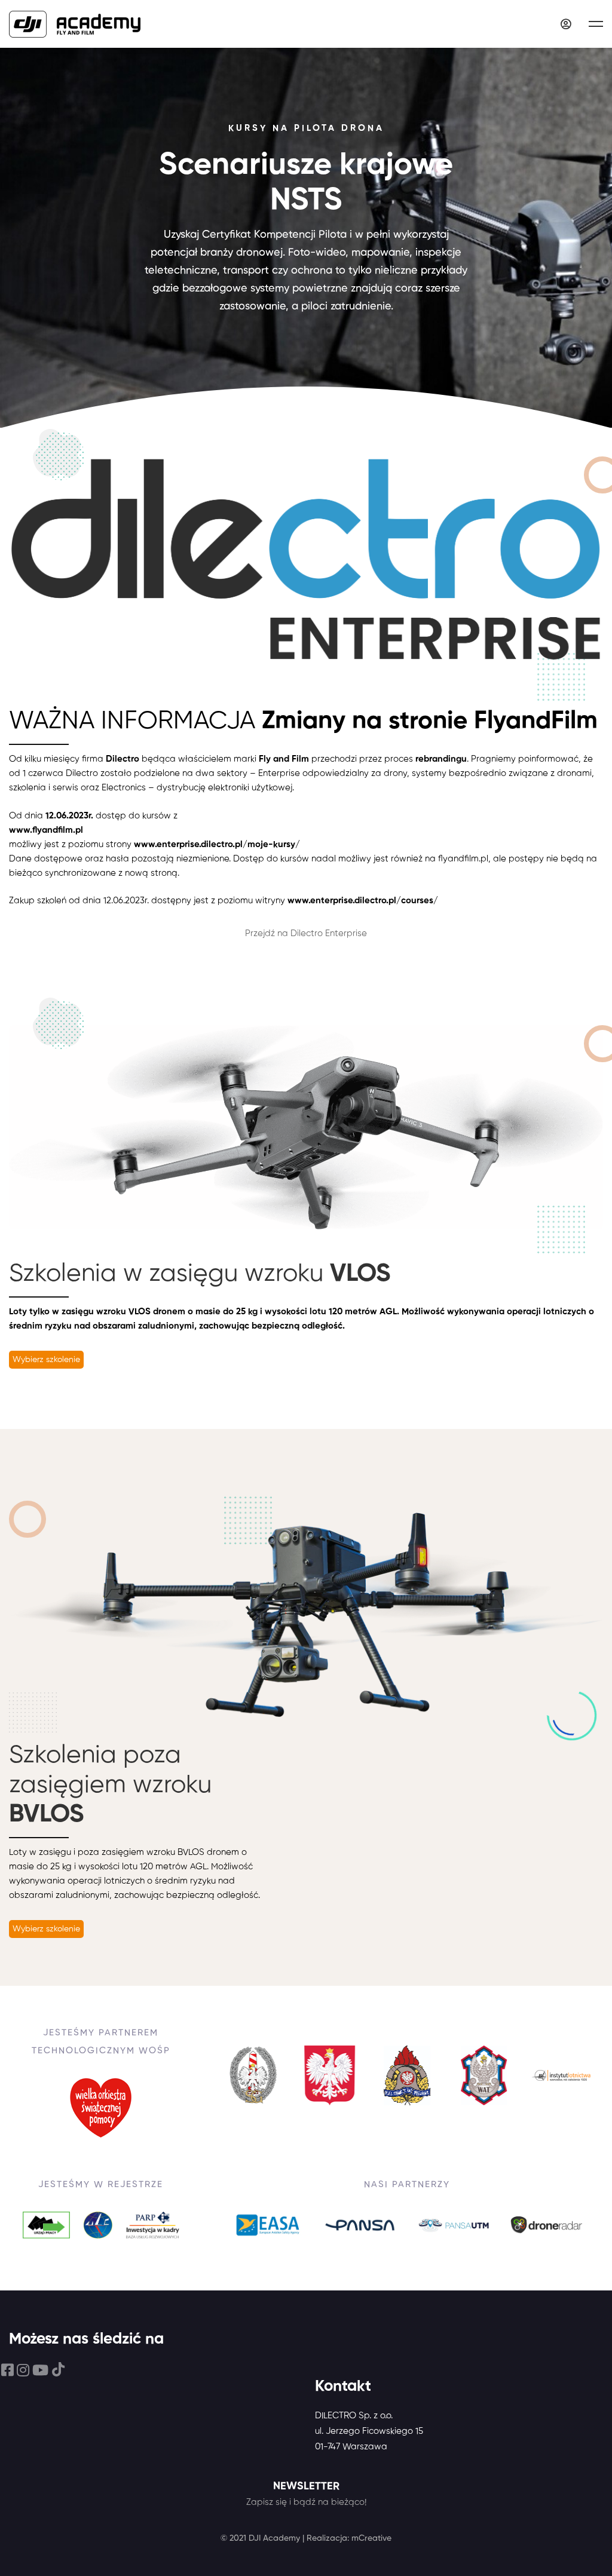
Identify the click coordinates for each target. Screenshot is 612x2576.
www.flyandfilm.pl (46, 830)
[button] (46, 1360)
